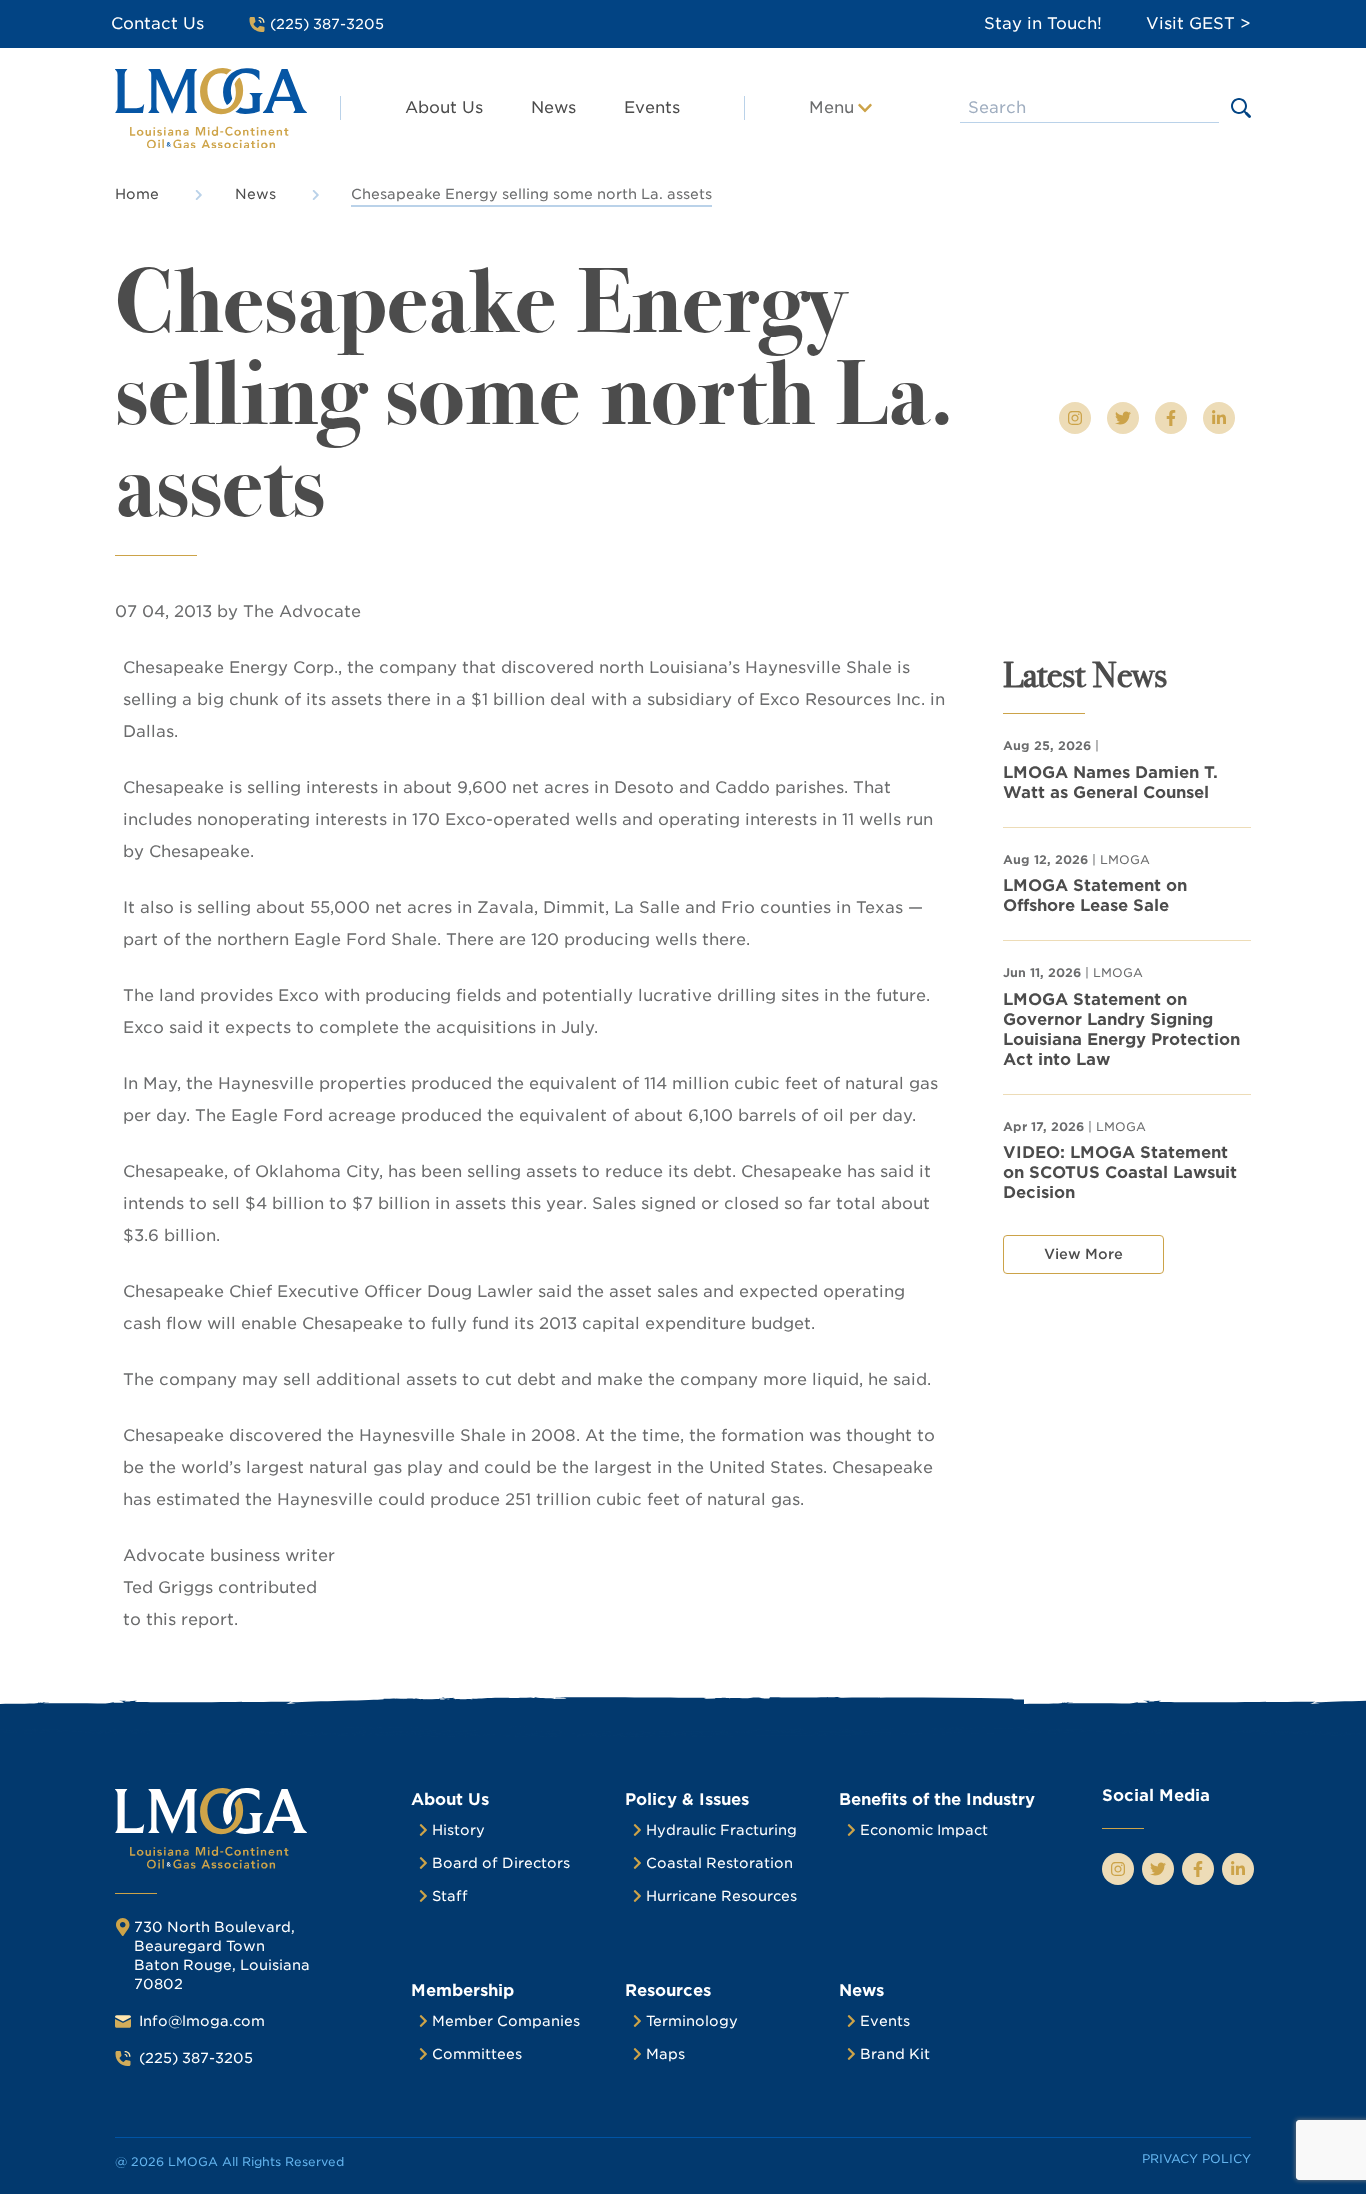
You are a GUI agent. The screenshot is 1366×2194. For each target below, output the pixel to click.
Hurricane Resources (721, 1896)
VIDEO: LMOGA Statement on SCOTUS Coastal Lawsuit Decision (1120, 1172)
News (553, 107)
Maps (665, 2054)
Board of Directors (501, 1863)
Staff (450, 1896)
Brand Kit (895, 2054)
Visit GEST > (1198, 23)
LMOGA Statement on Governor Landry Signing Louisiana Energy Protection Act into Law (1121, 1029)
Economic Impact (924, 1830)
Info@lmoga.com (202, 2021)
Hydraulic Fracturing (721, 1830)
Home (137, 194)
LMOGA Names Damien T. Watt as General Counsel (1110, 782)
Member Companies (506, 2021)
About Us (444, 107)
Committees (477, 2054)
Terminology (692, 2021)
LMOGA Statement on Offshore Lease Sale (1095, 895)
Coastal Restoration (719, 1863)
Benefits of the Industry (937, 1799)
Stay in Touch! (1043, 23)
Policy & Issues (687, 1799)
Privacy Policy (1196, 2158)
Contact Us (157, 23)
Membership (462, 1990)
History (458, 1830)
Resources (668, 1990)
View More (1083, 1254)
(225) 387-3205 (196, 2058)
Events (652, 107)
